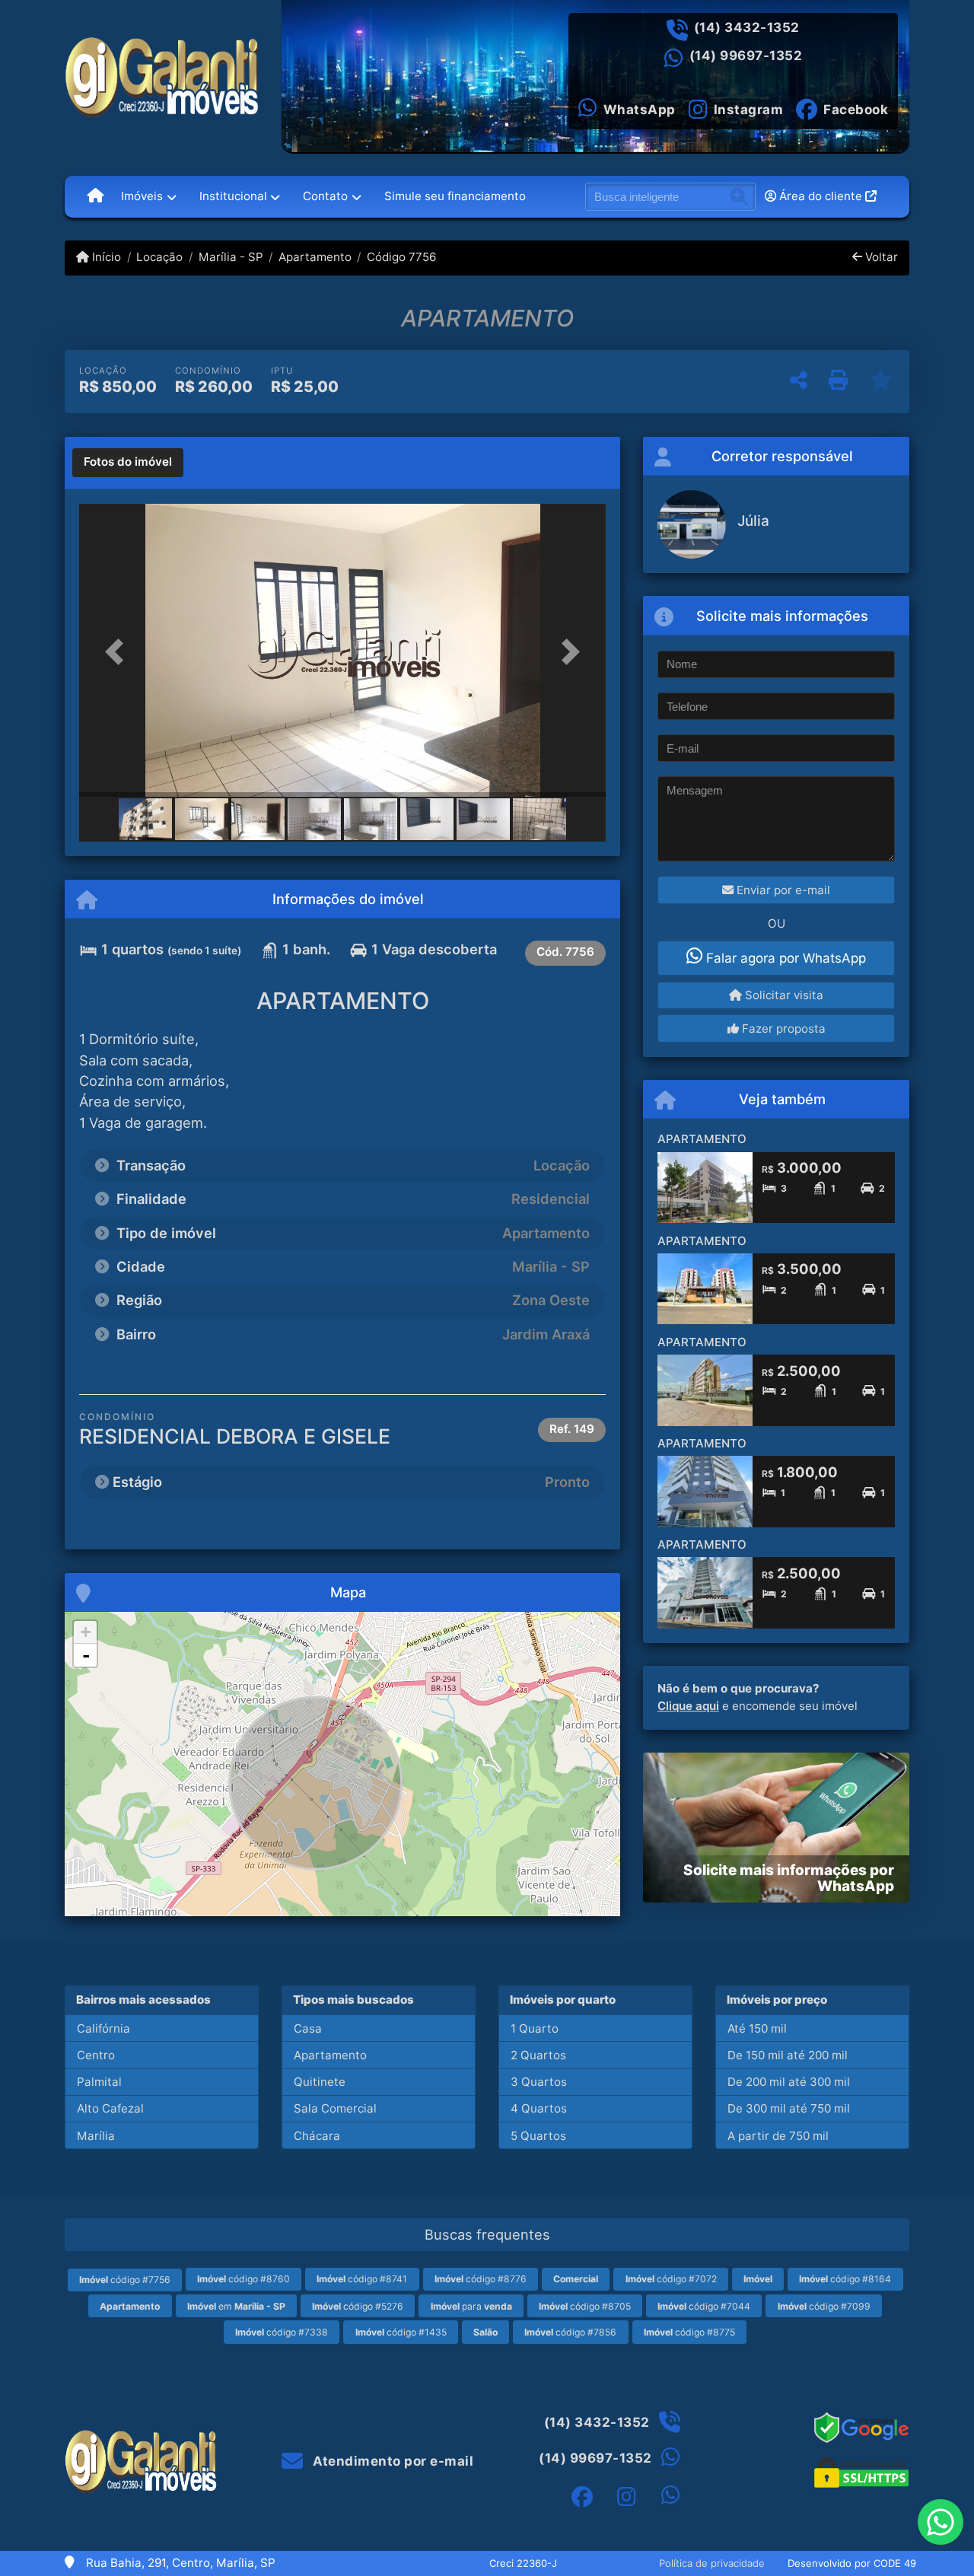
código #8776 (481, 2279)
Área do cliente (821, 196)
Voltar (880, 257)
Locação (159, 257)
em (236, 2306)
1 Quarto (535, 2028)
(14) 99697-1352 (746, 56)
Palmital (99, 2082)
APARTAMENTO (702, 1139)
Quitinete (320, 2082)
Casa (308, 2028)
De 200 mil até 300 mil (789, 2082)
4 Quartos (539, 2108)
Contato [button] (325, 196)
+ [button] (86, 1632)
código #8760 (243, 2279)
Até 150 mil (757, 2028)
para (471, 2306)
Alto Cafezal (110, 2108)
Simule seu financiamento (455, 196)
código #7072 (671, 2279)
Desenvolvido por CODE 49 (852, 2563)
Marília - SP (231, 257)
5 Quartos (538, 2136)
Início (105, 257)
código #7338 (282, 2332)
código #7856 (570, 2332)
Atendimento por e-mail (392, 2461)
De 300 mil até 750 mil (789, 2108)
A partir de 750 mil (778, 2136)
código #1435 (401, 2332)
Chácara (317, 2136)
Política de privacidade (712, 2563)
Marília (96, 2136)
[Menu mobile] (95, 196)
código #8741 (362, 2279)
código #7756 (125, 2280)
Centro (96, 2055)
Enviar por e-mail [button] (782, 890)
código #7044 (704, 2306)
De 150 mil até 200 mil (788, 2055)
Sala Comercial (335, 2108)
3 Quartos (539, 2082)
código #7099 (824, 2306)
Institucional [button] (233, 196)
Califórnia (103, 2028)
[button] (119, 652)
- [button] (86, 1655)
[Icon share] (582, 2497)
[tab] (128, 463)
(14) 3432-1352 (747, 27)
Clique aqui (688, 1706)
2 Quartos (538, 2055)
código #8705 (585, 2306)
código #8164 (845, 2279)
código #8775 (689, 2332)
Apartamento (315, 257)
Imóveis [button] (142, 196)
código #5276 (358, 2306)
